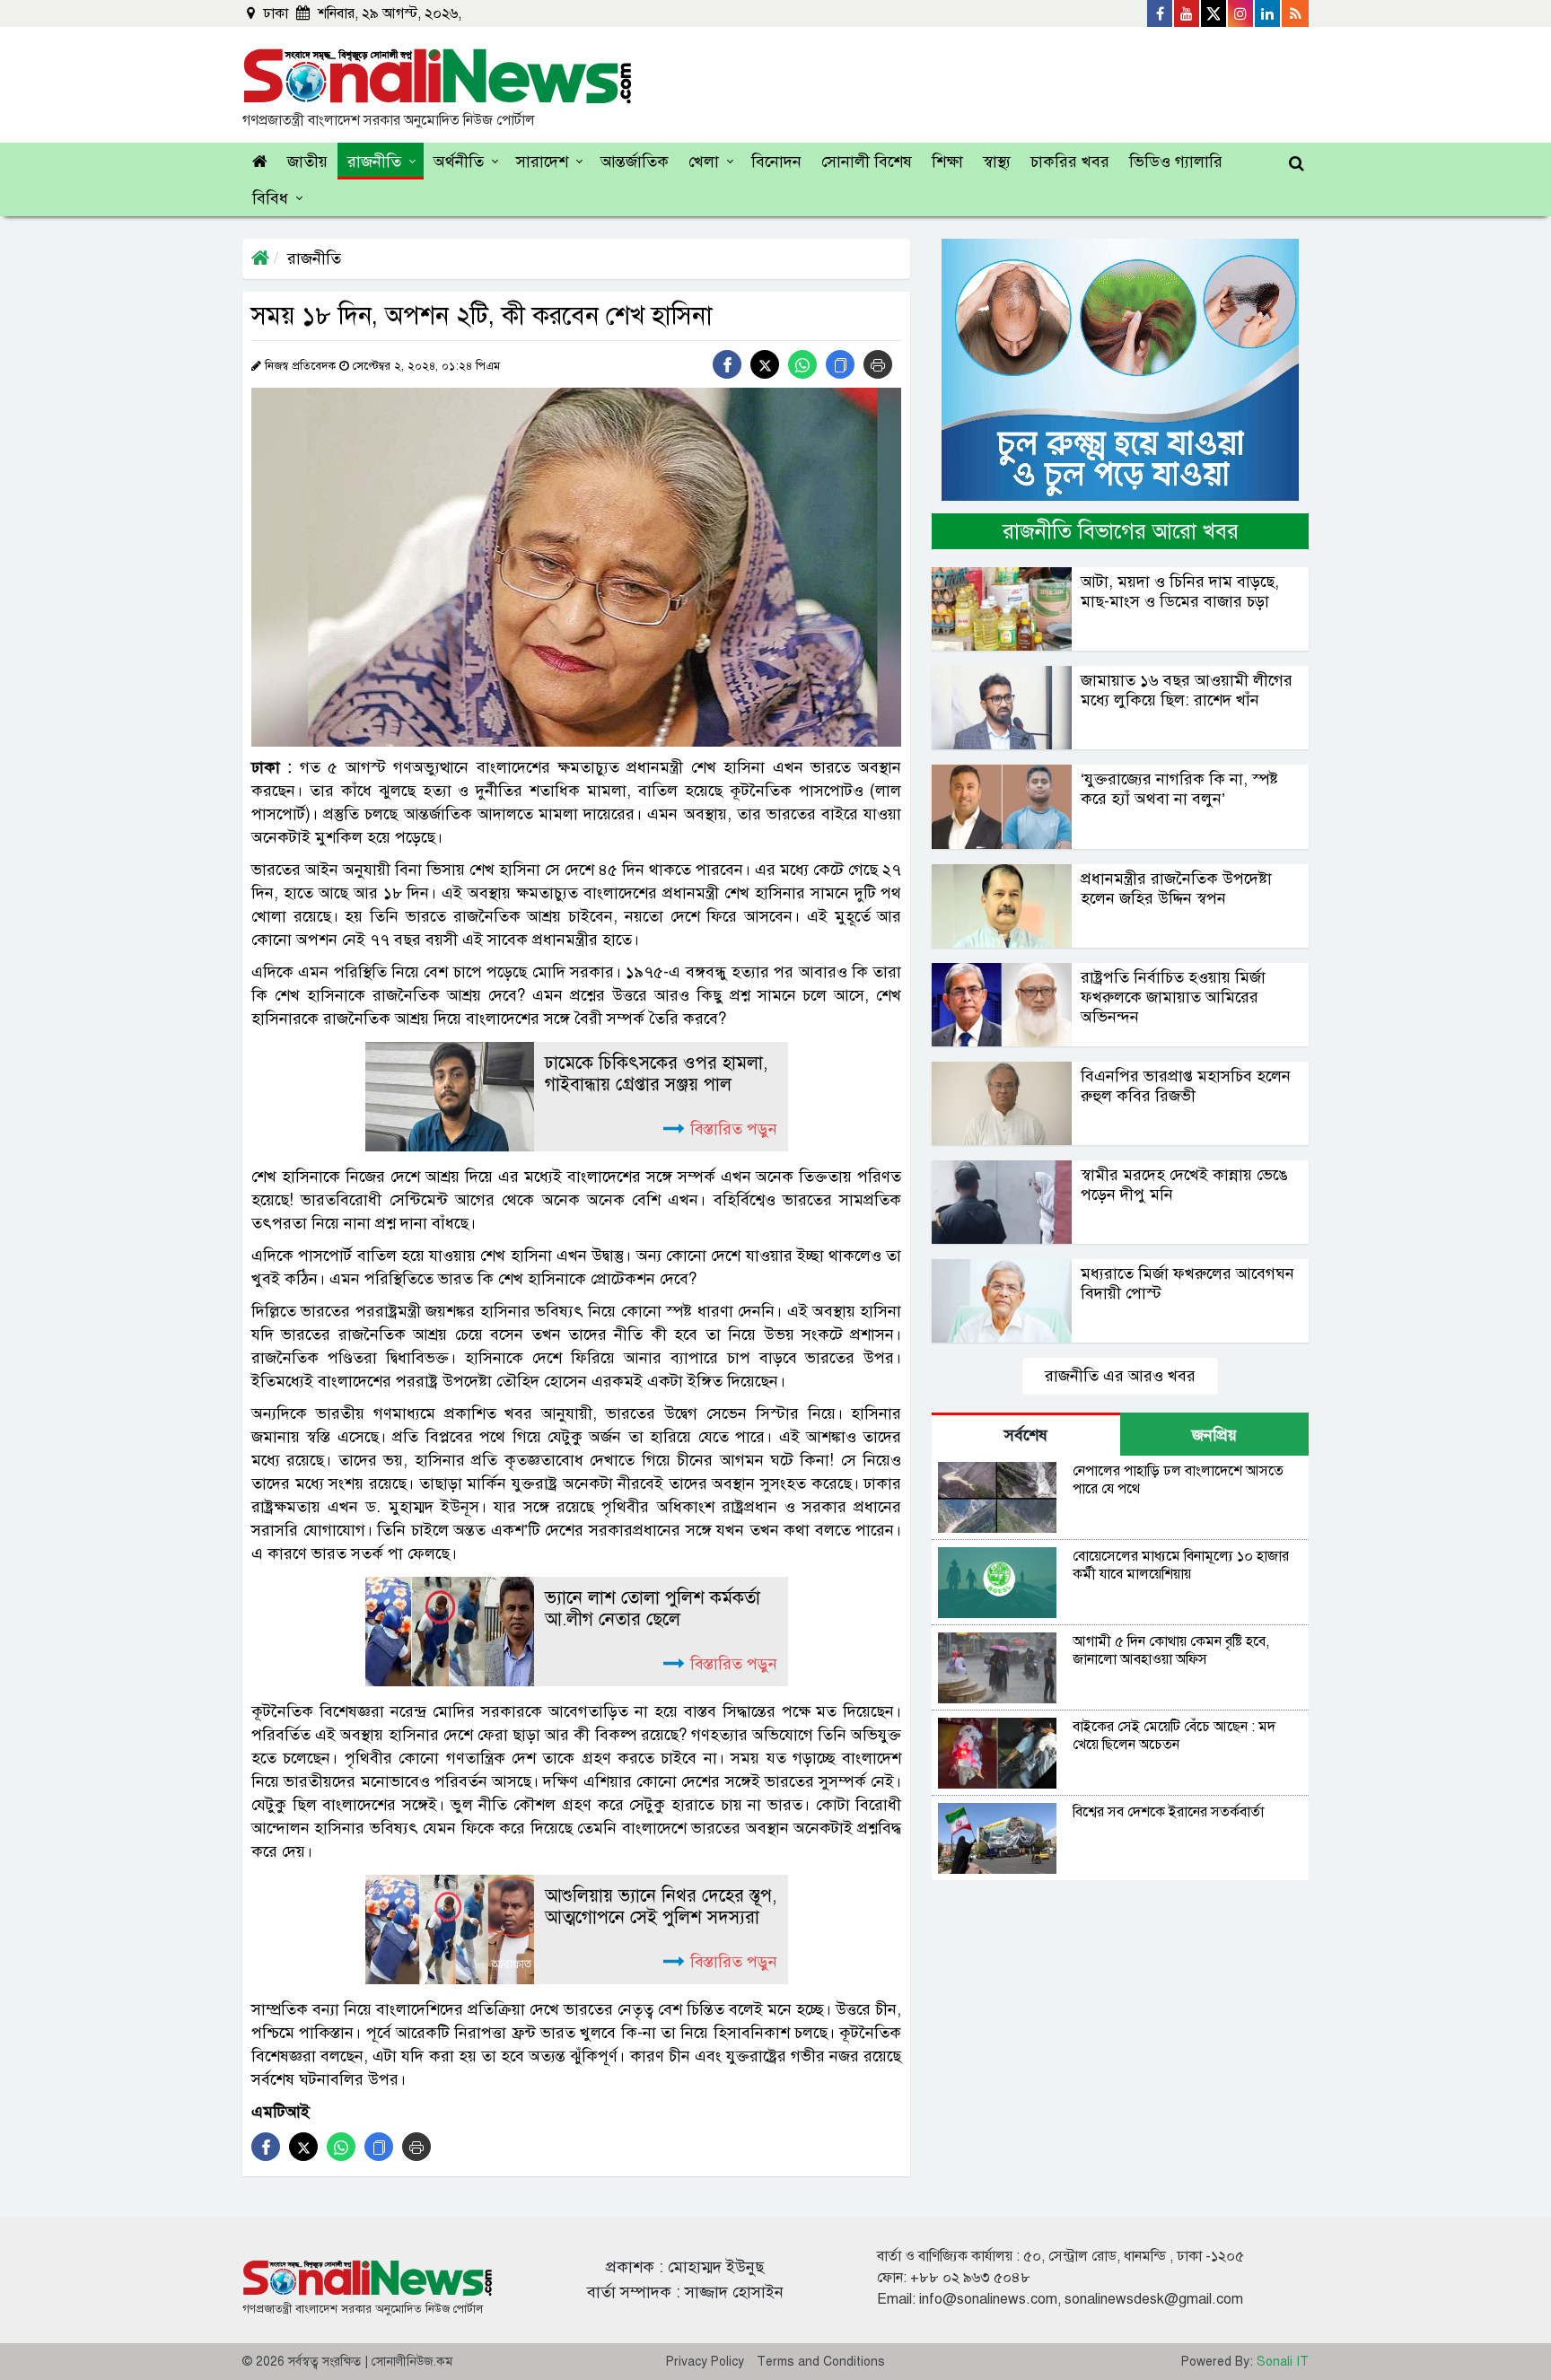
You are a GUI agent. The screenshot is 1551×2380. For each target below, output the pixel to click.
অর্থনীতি (459, 162)
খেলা (704, 162)
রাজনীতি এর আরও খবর (1120, 1376)
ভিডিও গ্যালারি (1176, 162)
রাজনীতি (374, 162)
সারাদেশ (542, 162)
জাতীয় (307, 162)
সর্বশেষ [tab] (1026, 1435)
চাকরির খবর (1070, 162)
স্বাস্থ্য (997, 162)
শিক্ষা (947, 162)
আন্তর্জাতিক (635, 162)
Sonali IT (1283, 2362)
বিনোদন (776, 162)
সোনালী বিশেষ (867, 162)
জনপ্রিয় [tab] (1214, 1435)
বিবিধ (270, 198)
